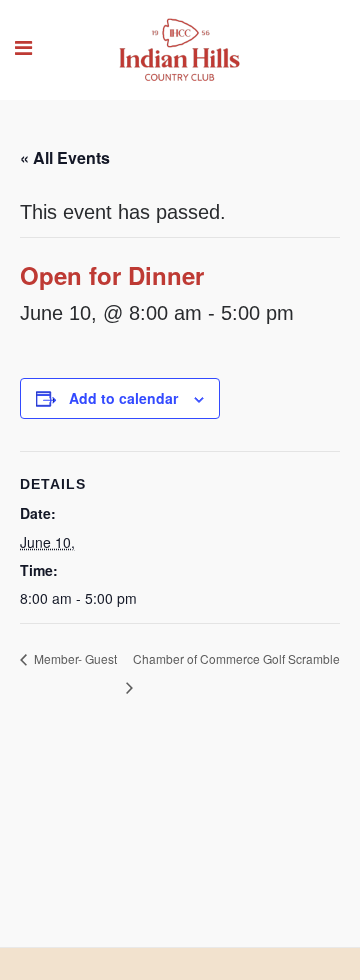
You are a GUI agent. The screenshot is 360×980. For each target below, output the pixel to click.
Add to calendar (123, 398)
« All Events (65, 157)
